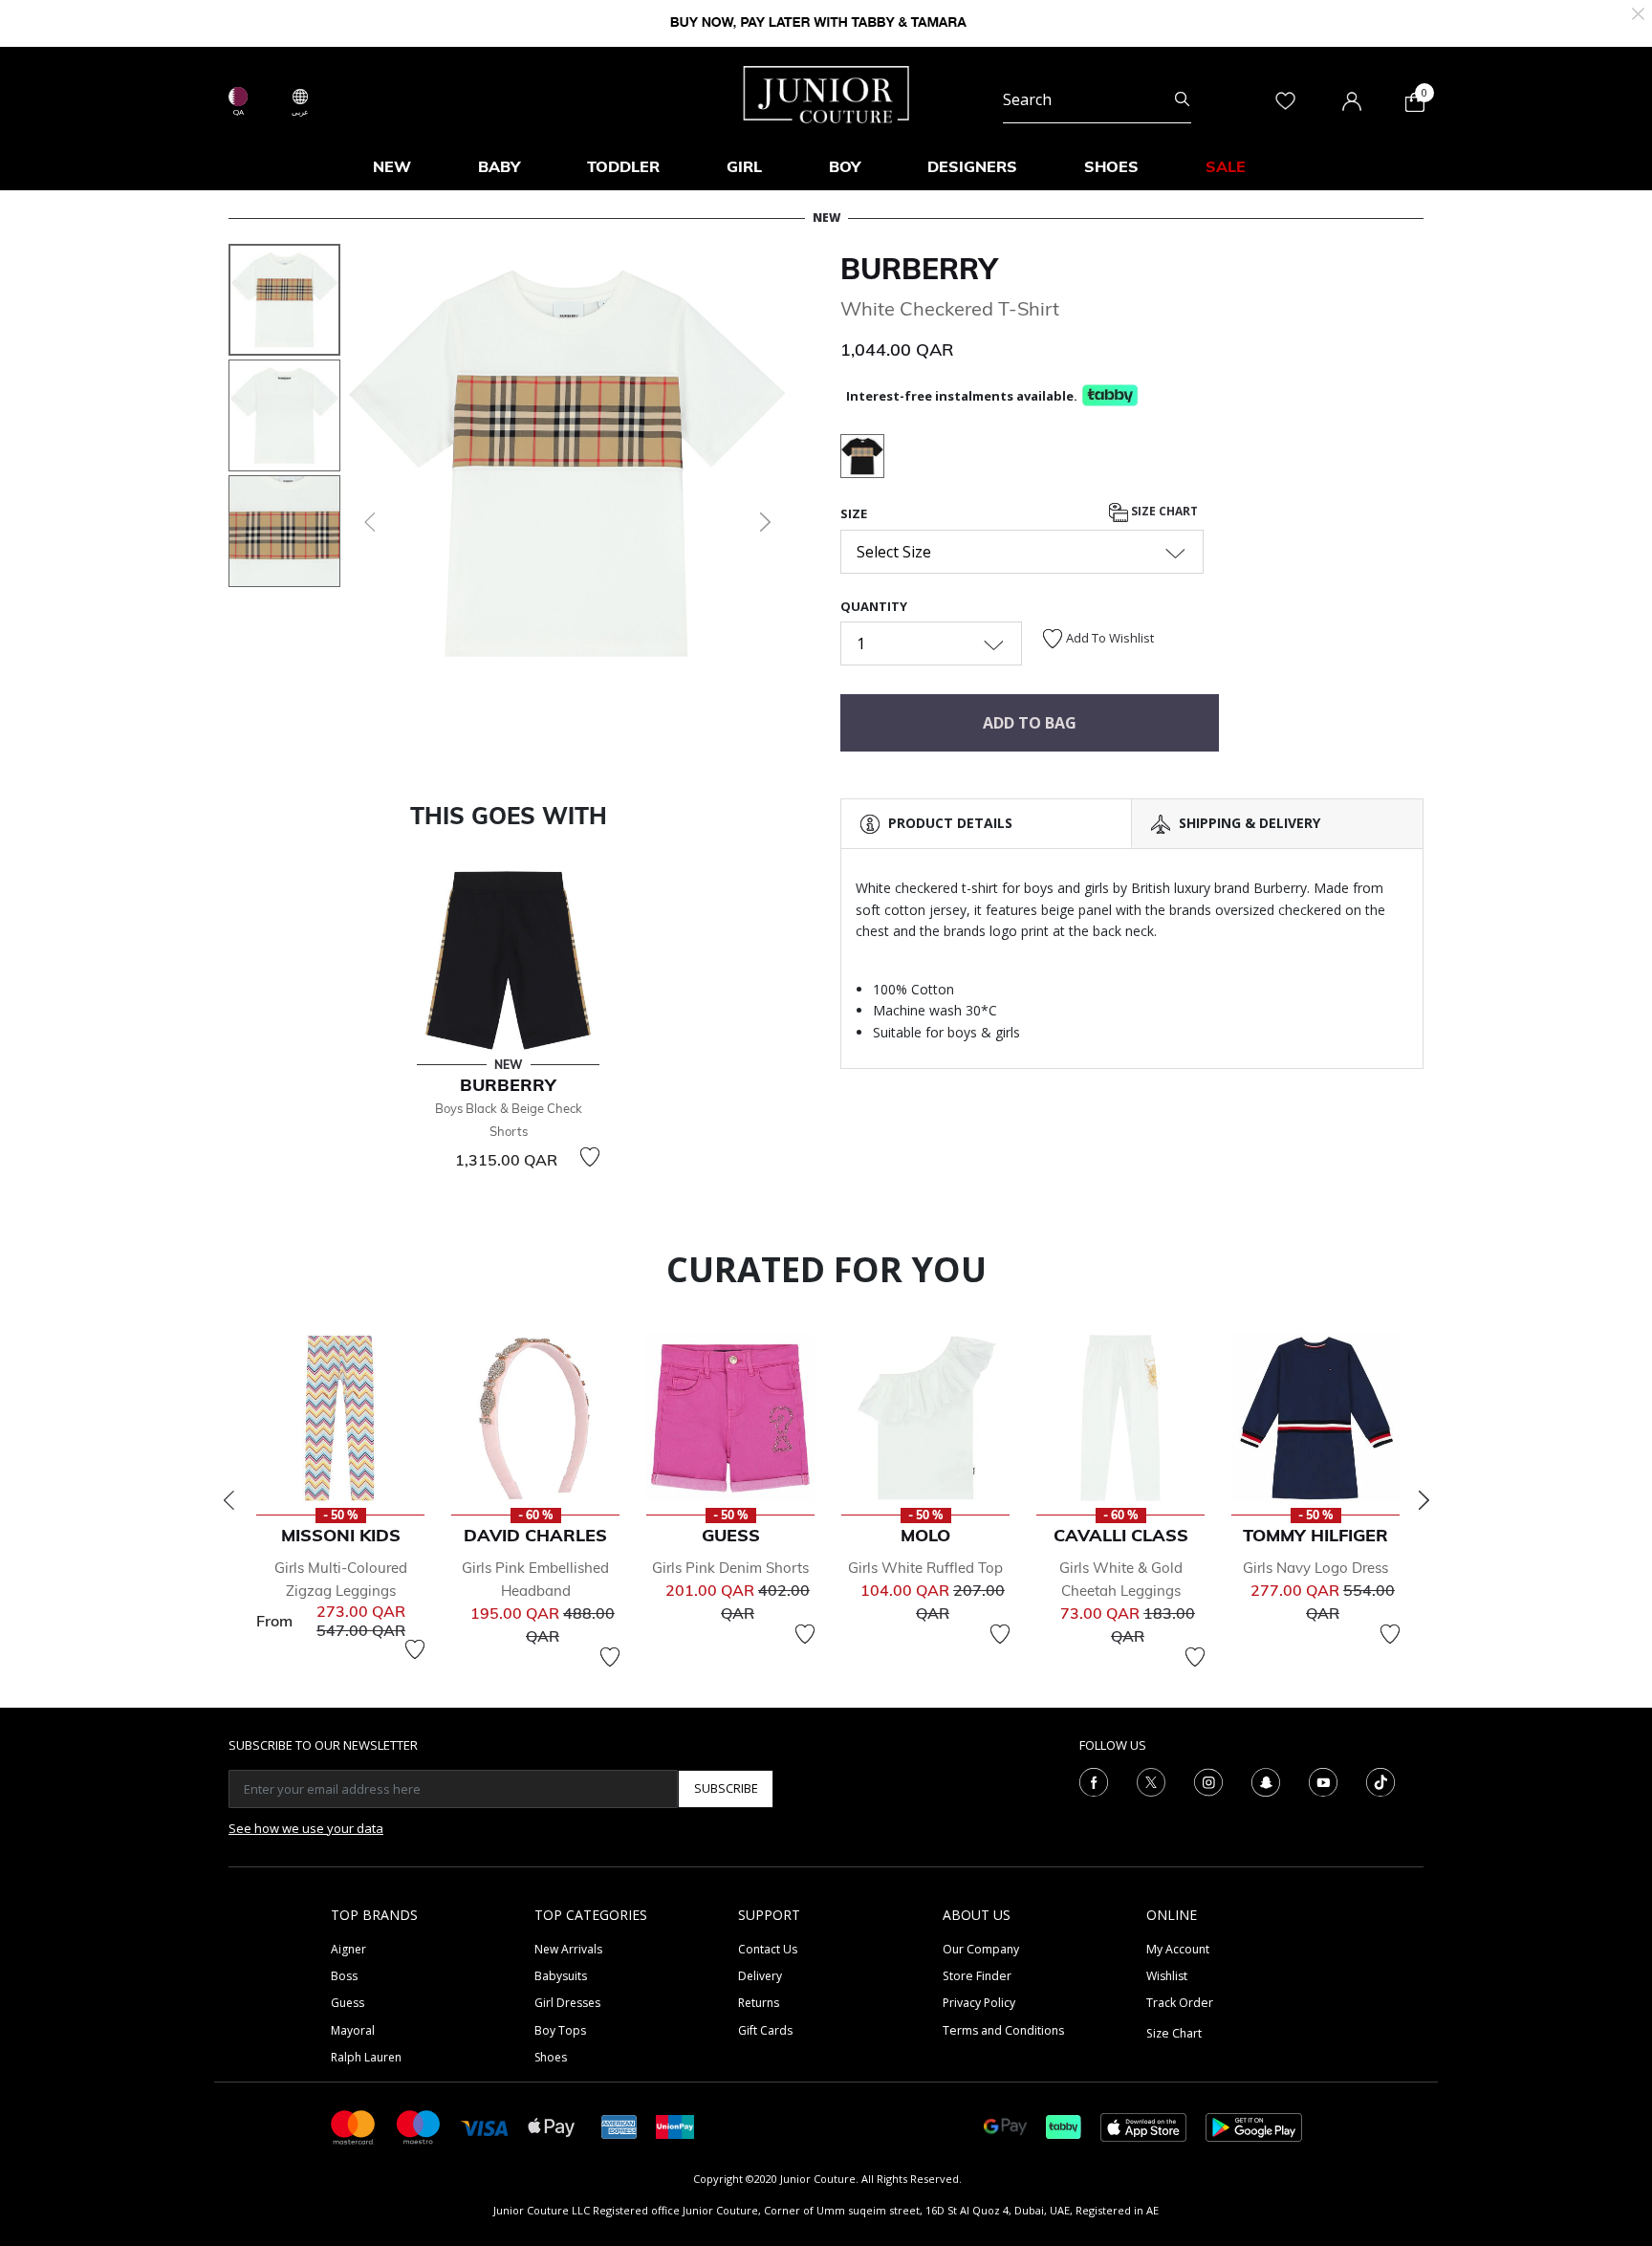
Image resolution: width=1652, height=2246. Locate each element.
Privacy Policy (979, 2003)
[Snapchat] (1266, 1780)
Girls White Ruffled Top (925, 1568)
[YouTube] (1323, 1780)
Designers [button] (972, 166)
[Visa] (485, 2126)
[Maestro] (419, 2126)
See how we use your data (306, 1828)
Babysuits (561, 1976)
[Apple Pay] (552, 2126)
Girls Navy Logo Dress (1315, 1568)
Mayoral (353, 2030)
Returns (759, 2003)
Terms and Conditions (1003, 2030)
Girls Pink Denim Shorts (730, 1568)
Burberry (919, 269)
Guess (348, 2003)
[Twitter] (1151, 1780)
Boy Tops (560, 2030)
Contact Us (768, 1949)
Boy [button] (845, 166)
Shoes (551, 2057)
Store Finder (977, 1976)
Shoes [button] (1111, 166)
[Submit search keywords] (1182, 99)
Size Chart (1163, 512)
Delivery (760, 1976)
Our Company (981, 1949)
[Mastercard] (354, 2126)
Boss (344, 1976)
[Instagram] (1208, 1780)
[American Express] (619, 2126)
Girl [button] (744, 166)
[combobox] (1097, 99)
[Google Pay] (1005, 2126)
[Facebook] (1094, 1780)
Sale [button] (1226, 166)
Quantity (874, 606)
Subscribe (726, 1788)
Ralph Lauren (366, 2057)
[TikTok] (1380, 1780)
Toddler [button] (623, 166)
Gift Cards (765, 2030)
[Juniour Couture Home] (826, 93)
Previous (228, 1500)
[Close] (1638, 12)
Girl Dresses (567, 2003)
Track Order (1180, 2003)
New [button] (392, 166)
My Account (1178, 1949)
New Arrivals (568, 1949)
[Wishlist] (590, 1157)
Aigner (348, 1949)
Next (1424, 1500)
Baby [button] (499, 166)
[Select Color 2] (862, 459)
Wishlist (1167, 1976)
